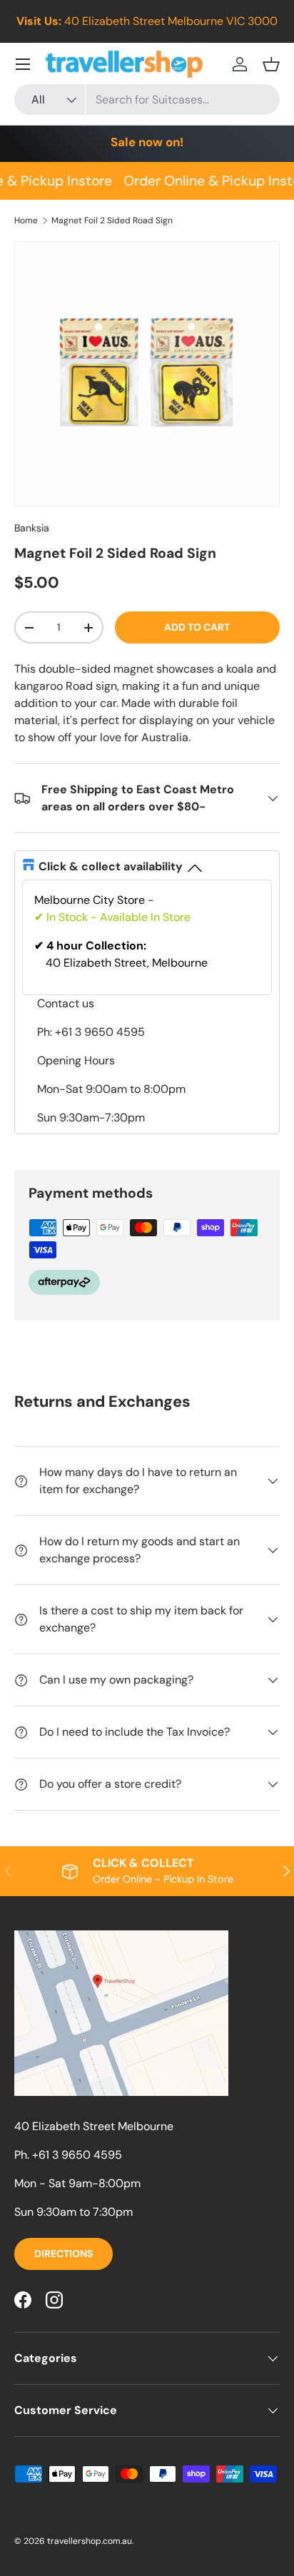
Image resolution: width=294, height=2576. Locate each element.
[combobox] (147, 100)
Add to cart (197, 627)
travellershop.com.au (90, 2541)
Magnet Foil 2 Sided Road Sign (112, 220)
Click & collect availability (111, 866)
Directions (64, 2254)
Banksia (32, 528)
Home (26, 220)
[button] (271, 64)
